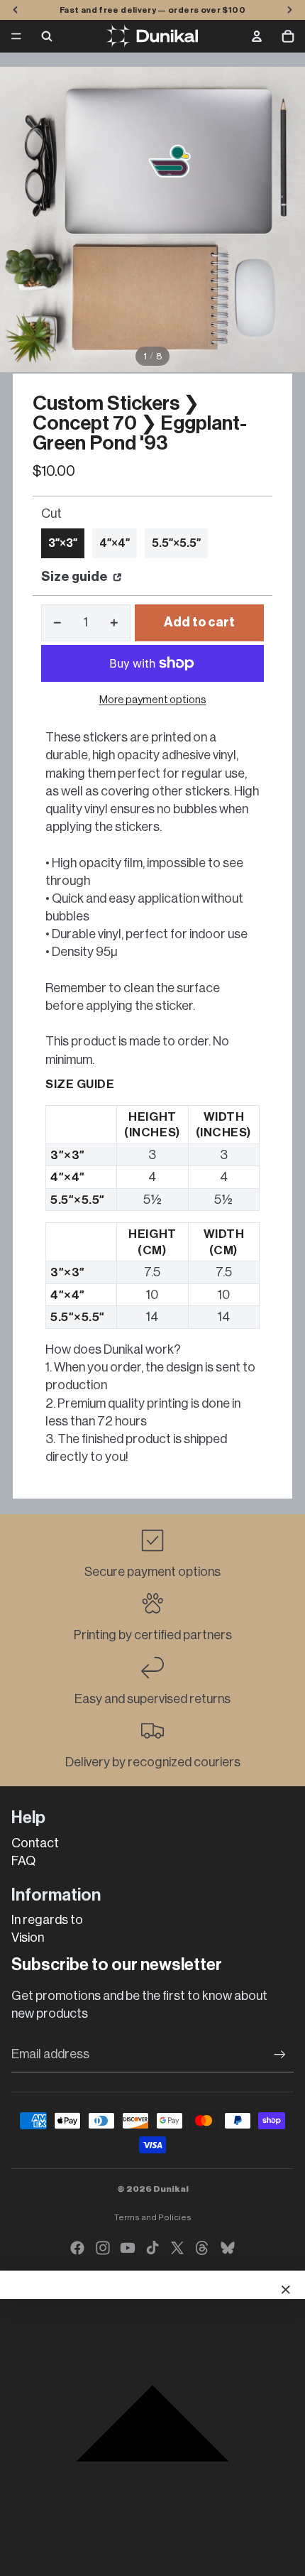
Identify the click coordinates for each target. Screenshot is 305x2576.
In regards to (47, 1920)
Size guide (76, 577)
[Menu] (16, 36)
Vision (28, 1938)
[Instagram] (103, 2248)
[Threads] (202, 2248)
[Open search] (47, 36)
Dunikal (171, 2189)
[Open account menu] (257, 36)
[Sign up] (280, 2054)
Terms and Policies (153, 2217)
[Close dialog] (286, 2290)
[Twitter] (177, 2248)
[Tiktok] (152, 2248)
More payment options (153, 700)
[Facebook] (77, 2248)
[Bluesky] (228, 2248)
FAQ (23, 1861)
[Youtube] (128, 2248)
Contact (35, 1843)
